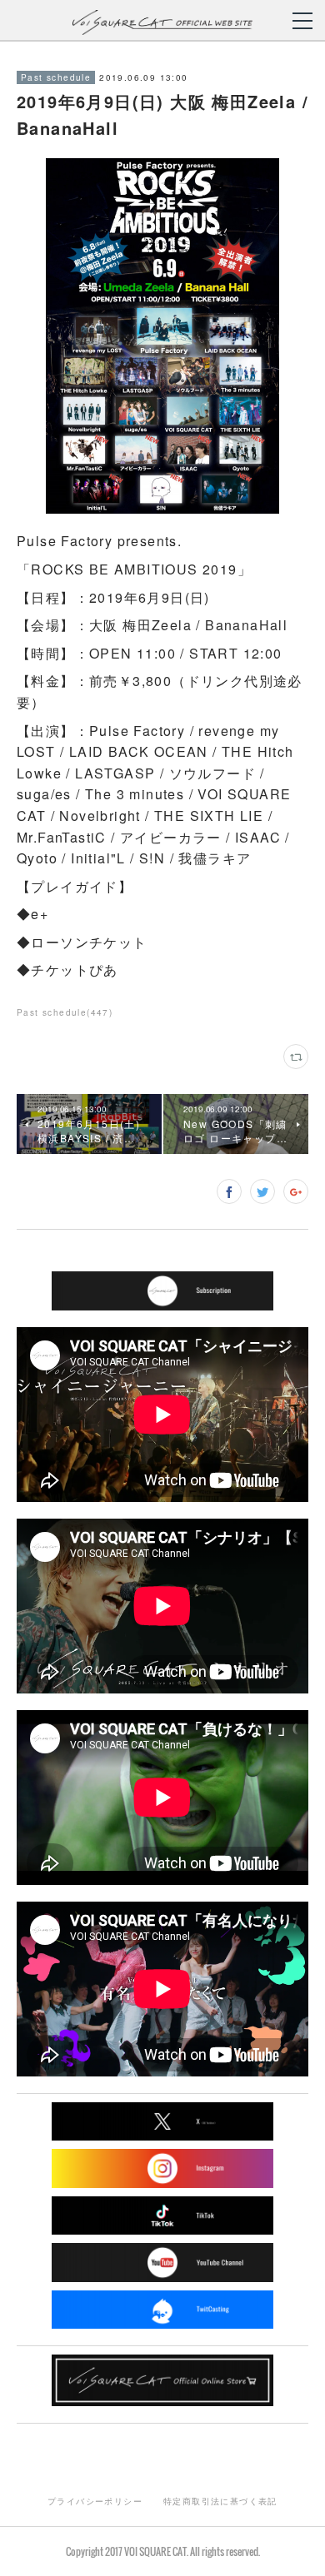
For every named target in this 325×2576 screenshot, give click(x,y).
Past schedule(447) (65, 1012)
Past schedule (56, 77)
